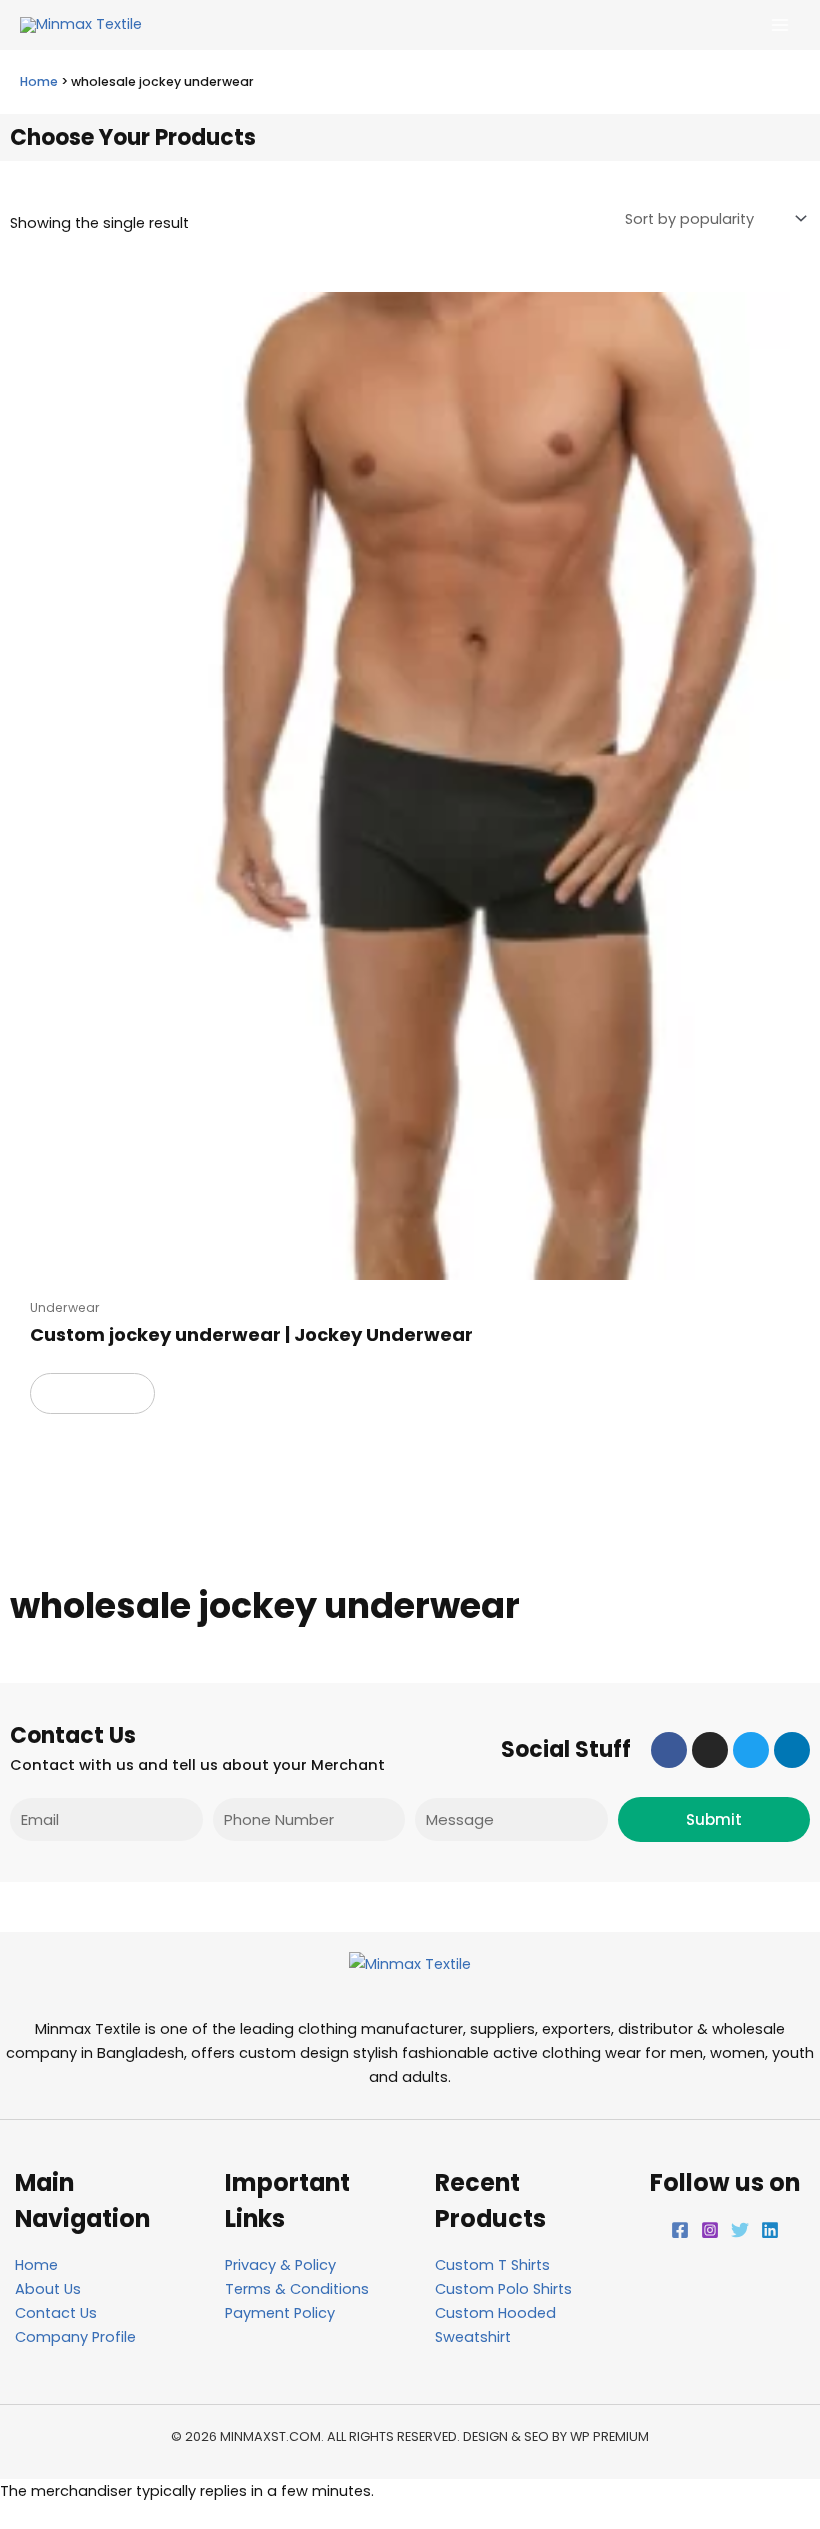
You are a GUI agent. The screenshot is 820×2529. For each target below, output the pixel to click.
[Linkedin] (770, 2230)
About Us (48, 2289)
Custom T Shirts (492, 2265)
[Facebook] (680, 2230)
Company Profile (75, 2337)
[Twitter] (740, 2230)
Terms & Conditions (297, 2289)
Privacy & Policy (280, 2265)
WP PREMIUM (609, 2436)
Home (39, 81)
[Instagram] (710, 2230)
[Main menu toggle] (780, 25)
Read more (92, 1393)
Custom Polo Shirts (503, 2289)
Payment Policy (280, 2313)
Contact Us (56, 2313)
